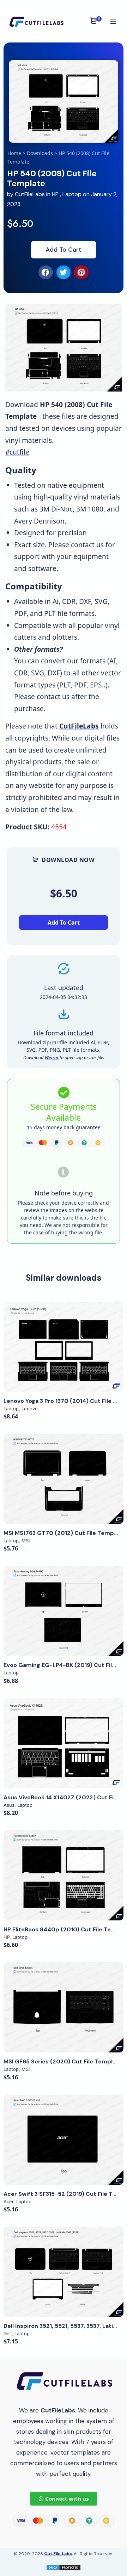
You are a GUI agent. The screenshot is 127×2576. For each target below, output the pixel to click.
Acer (8, 2201)
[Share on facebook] (46, 272)
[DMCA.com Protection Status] (64, 2567)
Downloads (40, 153)
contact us (87, 545)
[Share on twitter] (64, 272)
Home (14, 153)
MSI (26, 1541)
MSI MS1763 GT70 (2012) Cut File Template (64, 1533)
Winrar (52, 1057)
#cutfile (17, 452)
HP (55, 194)
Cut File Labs (58, 2554)
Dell (8, 2334)
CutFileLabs (31, 194)
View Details (64, 1347)
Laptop (72, 194)
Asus (9, 1805)
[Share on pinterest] (81, 272)
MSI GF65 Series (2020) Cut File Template (63, 2061)
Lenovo (30, 1409)
